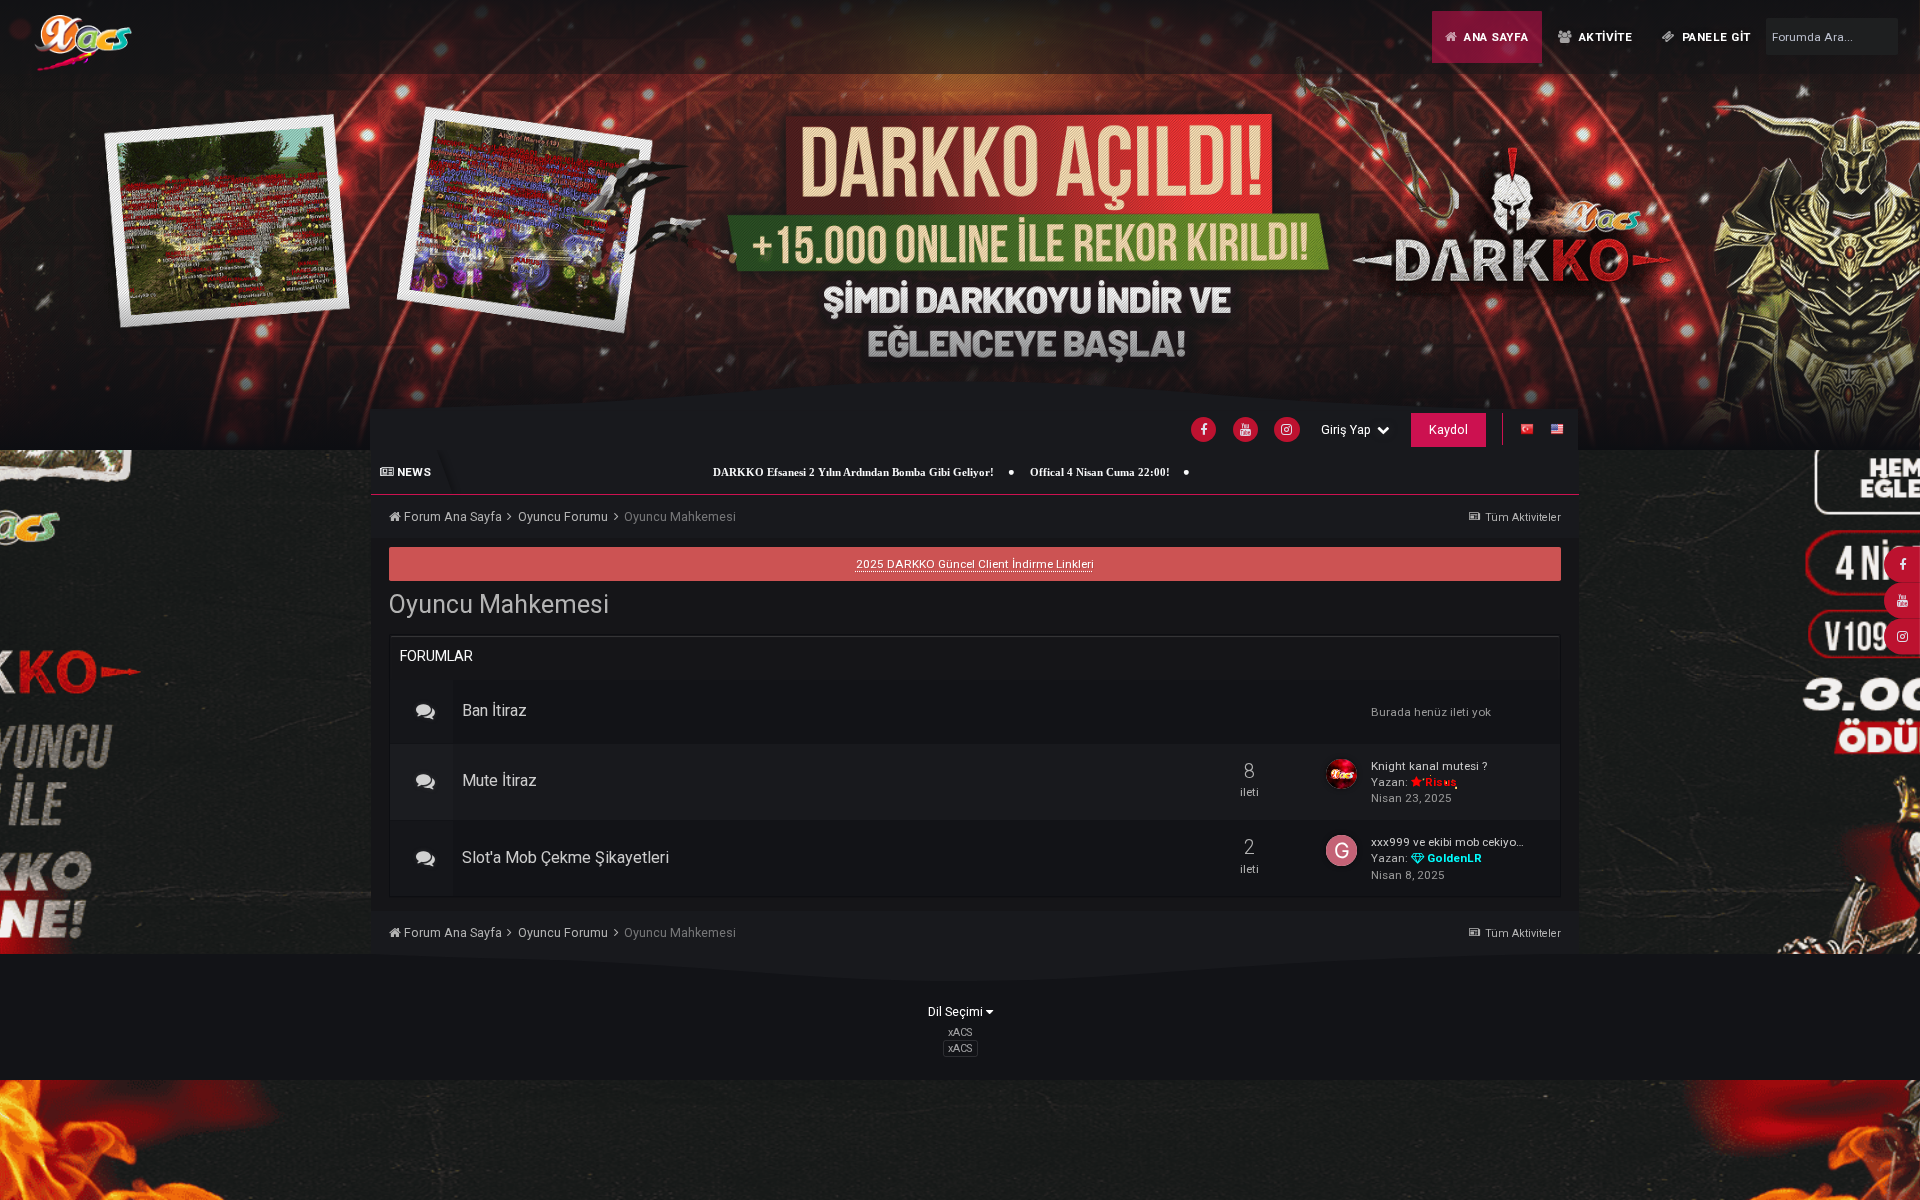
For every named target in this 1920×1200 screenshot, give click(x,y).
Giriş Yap (1349, 429)
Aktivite (1603, 37)
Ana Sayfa (1494, 37)
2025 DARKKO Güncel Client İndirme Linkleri (975, 564)
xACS (960, 1048)
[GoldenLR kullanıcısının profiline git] (1341, 850)
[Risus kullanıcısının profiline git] (1341, 774)
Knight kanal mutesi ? (1429, 766)
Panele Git (1715, 37)
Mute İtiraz (499, 780)
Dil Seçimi (957, 1011)
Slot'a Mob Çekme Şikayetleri (565, 857)
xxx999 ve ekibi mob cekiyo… (1447, 842)
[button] (1857, 224)
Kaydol (1448, 429)
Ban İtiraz (494, 710)
